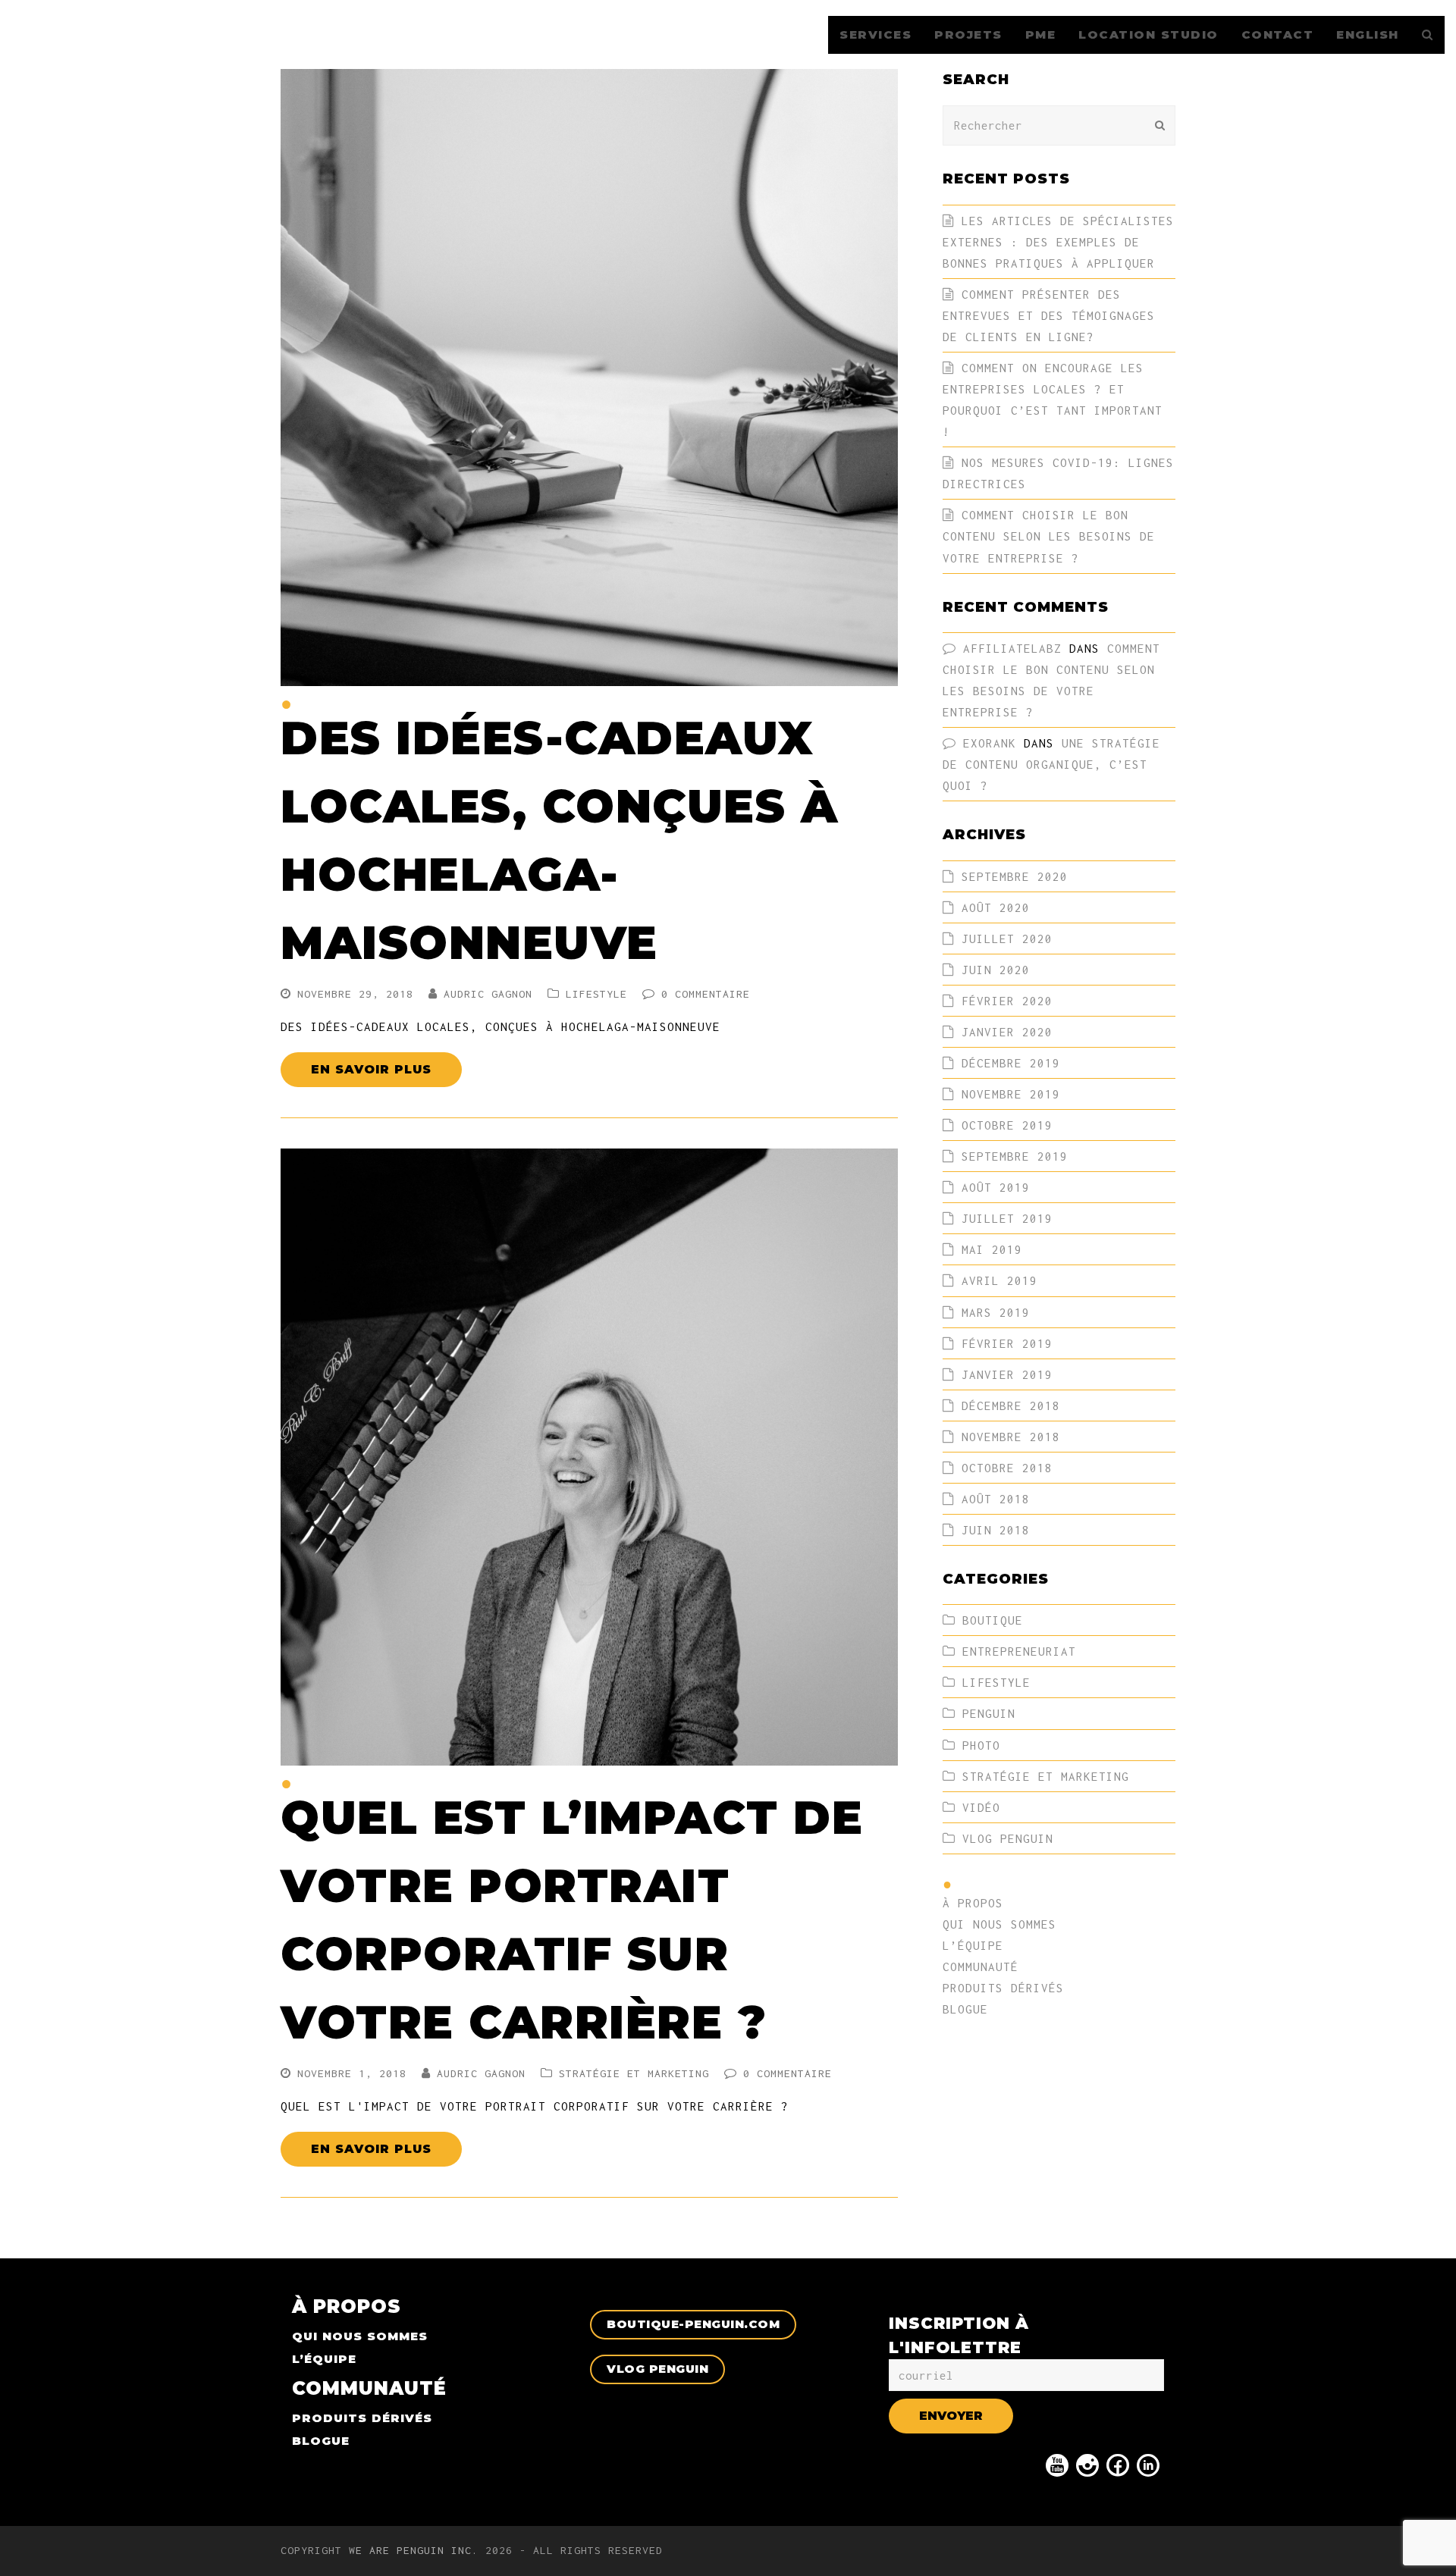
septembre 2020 (1015, 876)
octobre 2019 (1007, 1125)
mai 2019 (992, 1249)
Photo (981, 1745)
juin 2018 (996, 1530)
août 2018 (996, 1499)
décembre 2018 (1011, 1406)
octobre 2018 (1007, 1468)
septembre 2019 (1015, 1156)
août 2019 (996, 1187)
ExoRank (990, 743)
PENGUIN (989, 1713)
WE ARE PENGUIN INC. (414, 2550)
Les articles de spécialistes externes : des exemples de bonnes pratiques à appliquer (1058, 242)
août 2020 (996, 907)
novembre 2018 (1011, 1437)
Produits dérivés (1003, 1988)
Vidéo (981, 1807)
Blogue (965, 2009)
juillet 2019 (1007, 1218)
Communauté (981, 1966)
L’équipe (973, 1945)
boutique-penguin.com (693, 2324)
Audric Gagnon (488, 994)
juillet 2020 (1007, 939)
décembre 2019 (1011, 1063)
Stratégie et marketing (634, 2073)
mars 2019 (996, 1312)
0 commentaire (706, 994)
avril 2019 (999, 1280)
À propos (973, 1903)
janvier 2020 (1007, 1032)
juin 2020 (996, 970)
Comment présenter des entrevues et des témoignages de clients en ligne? (1049, 315)
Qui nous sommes (999, 1924)
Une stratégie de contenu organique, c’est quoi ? (1051, 764)
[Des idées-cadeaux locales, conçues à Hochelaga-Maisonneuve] (589, 675)
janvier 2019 (1007, 1374)
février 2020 (1007, 1001)
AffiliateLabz (1012, 648)
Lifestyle (596, 994)
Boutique (993, 1620)
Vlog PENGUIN (1008, 1838)
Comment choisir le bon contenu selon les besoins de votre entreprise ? (1049, 536)
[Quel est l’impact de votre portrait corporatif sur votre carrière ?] (589, 1755)
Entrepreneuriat (1019, 1651)
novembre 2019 (1011, 1094)
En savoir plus (371, 1069)
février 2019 (1007, 1343)
